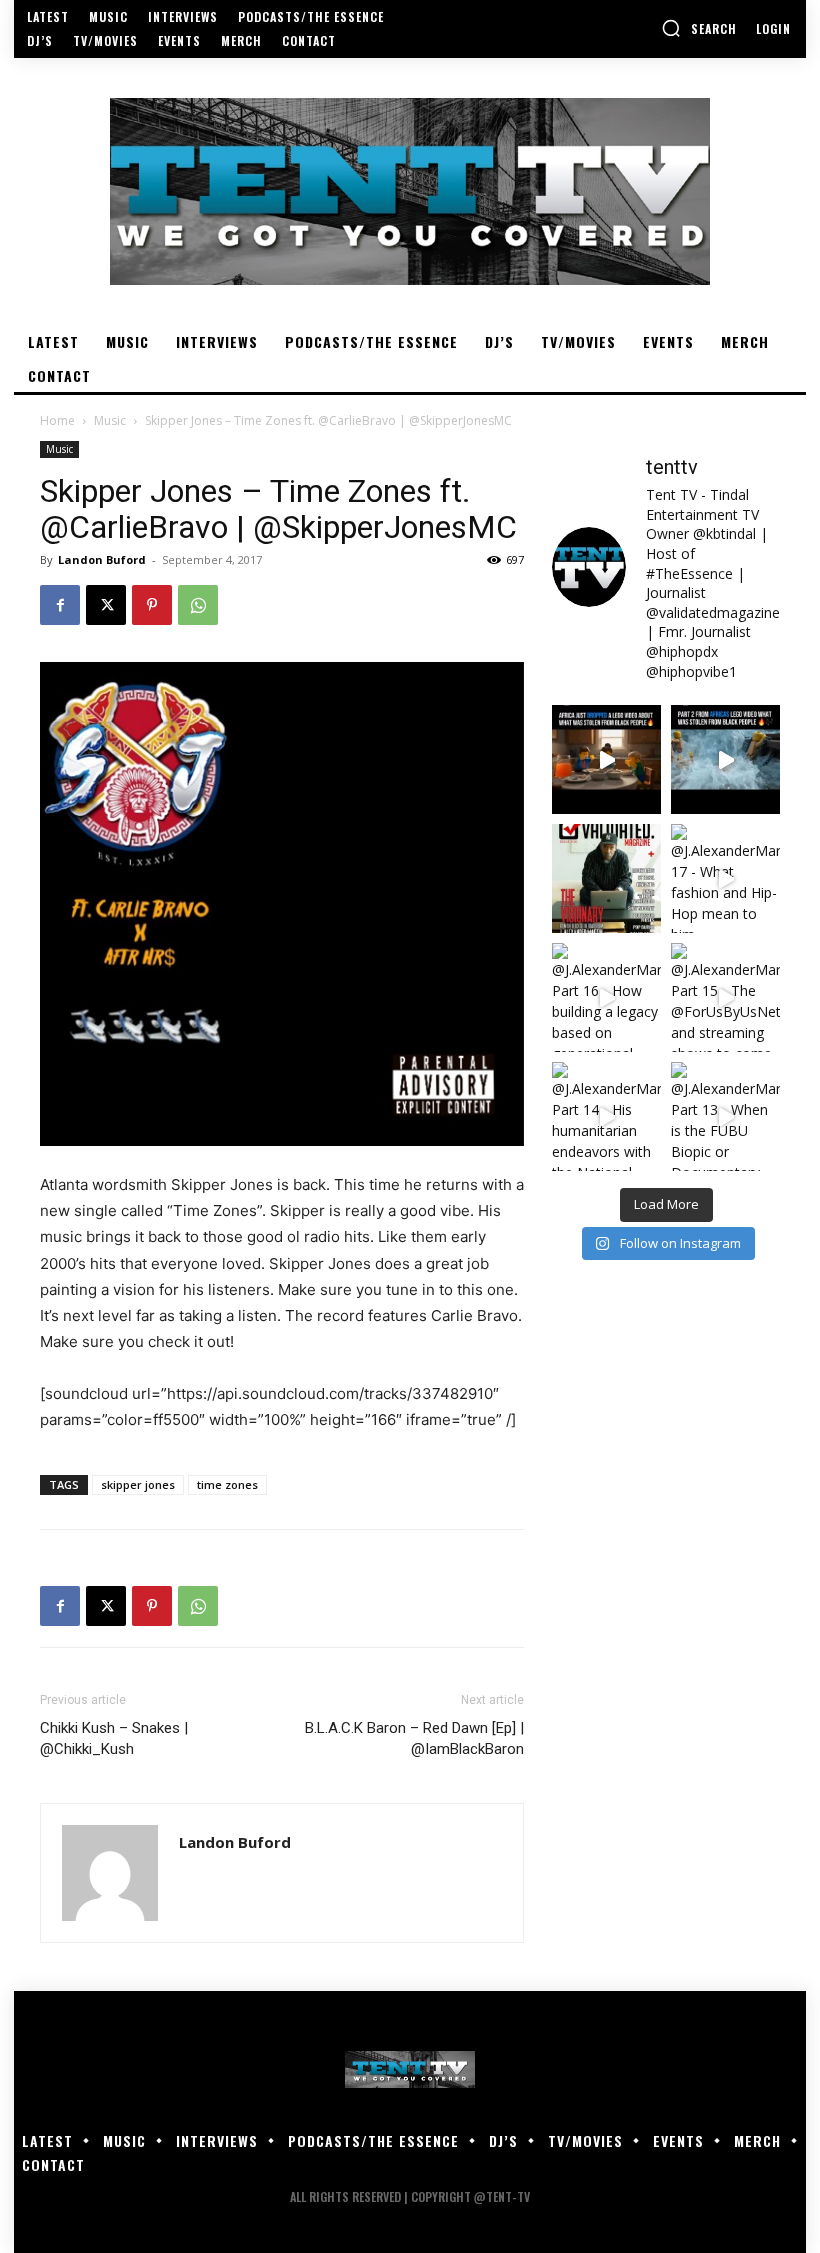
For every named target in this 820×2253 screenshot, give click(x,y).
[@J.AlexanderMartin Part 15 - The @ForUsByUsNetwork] (725, 997)
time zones (227, 1484)
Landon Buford (102, 559)
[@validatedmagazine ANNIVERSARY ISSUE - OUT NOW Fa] (606, 878)
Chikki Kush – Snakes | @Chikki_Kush (114, 1738)
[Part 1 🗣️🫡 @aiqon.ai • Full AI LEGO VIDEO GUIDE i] (606, 759)
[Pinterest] (152, 605)
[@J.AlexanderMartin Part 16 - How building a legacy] (606, 997)
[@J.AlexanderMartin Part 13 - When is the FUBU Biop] (725, 1116)
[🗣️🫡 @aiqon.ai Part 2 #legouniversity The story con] (725, 759)
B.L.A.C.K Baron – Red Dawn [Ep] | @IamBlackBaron (414, 1738)
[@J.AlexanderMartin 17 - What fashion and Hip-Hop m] (725, 878)
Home (57, 420)
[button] (699, 28)
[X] (106, 605)
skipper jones (138, 1484)
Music (110, 420)
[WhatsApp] (198, 605)
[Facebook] (60, 605)
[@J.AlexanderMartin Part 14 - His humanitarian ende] (606, 1116)
